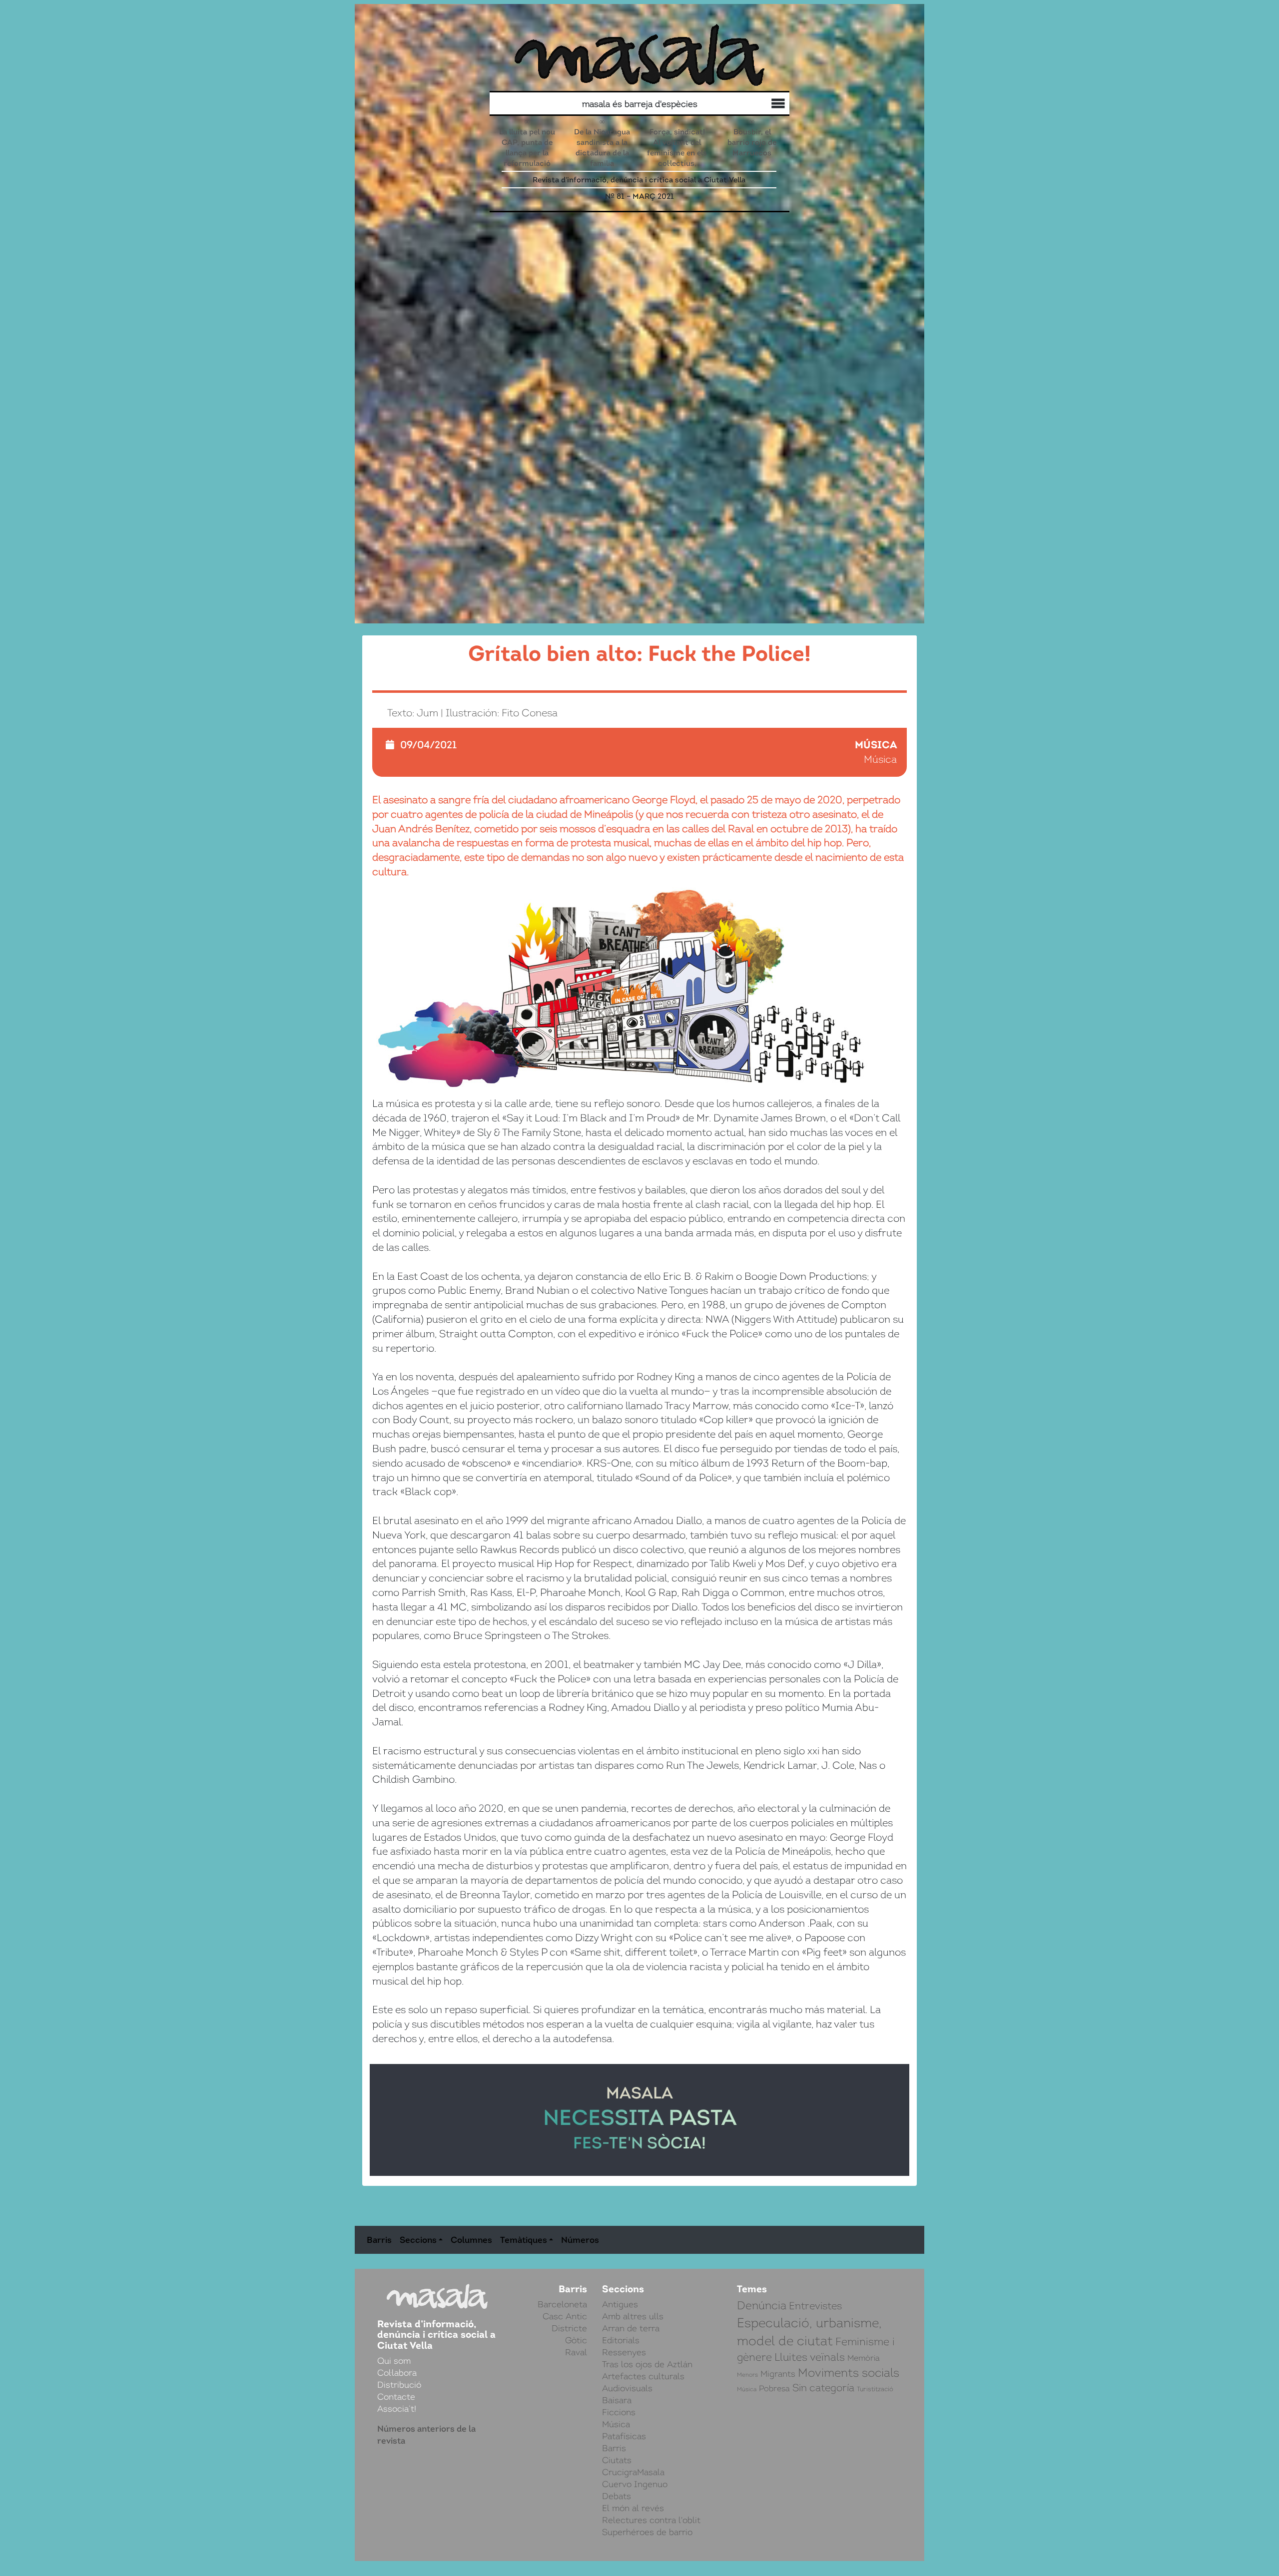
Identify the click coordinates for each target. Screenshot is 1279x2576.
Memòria (864, 2358)
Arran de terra (631, 2328)
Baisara (617, 2400)
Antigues (620, 2304)
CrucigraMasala (633, 2472)
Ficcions (619, 2412)
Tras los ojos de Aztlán (647, 2364)
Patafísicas (624, 2436)
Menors (747, 2375)
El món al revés (633, 2508)
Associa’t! (397, 2409)
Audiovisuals (627, 2388)
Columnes (471, 2240)
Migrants (778, 2374)
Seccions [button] (418, 2240)
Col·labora (766, 105)
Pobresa (774, 2389)
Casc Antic (565, 2316)
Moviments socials (849, 2373)
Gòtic (576, 2340)
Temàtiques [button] (524, 2240)
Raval (576, 2352)
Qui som (776, 105)
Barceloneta (562, 2304)
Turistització (875, 2389)
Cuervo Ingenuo (635, 2484)
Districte (569, 2328)
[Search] (569, 104)
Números (580, 2240)
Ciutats (617, 2460)
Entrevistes (815, 2306)
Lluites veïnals (810, 2357)
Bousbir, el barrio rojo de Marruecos (752, 142)
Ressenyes (624, 2352)
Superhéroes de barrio (647, 2532)
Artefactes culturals (643, 2376)
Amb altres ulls (633, 2316)
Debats (617, 2496)
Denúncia (762, 2306)
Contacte (396, 2397)
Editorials (621, 2340)
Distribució (756, 105)
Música (876, 745)
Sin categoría (823, 2388)
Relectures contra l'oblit (651, 2520)
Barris (379, 2240)
